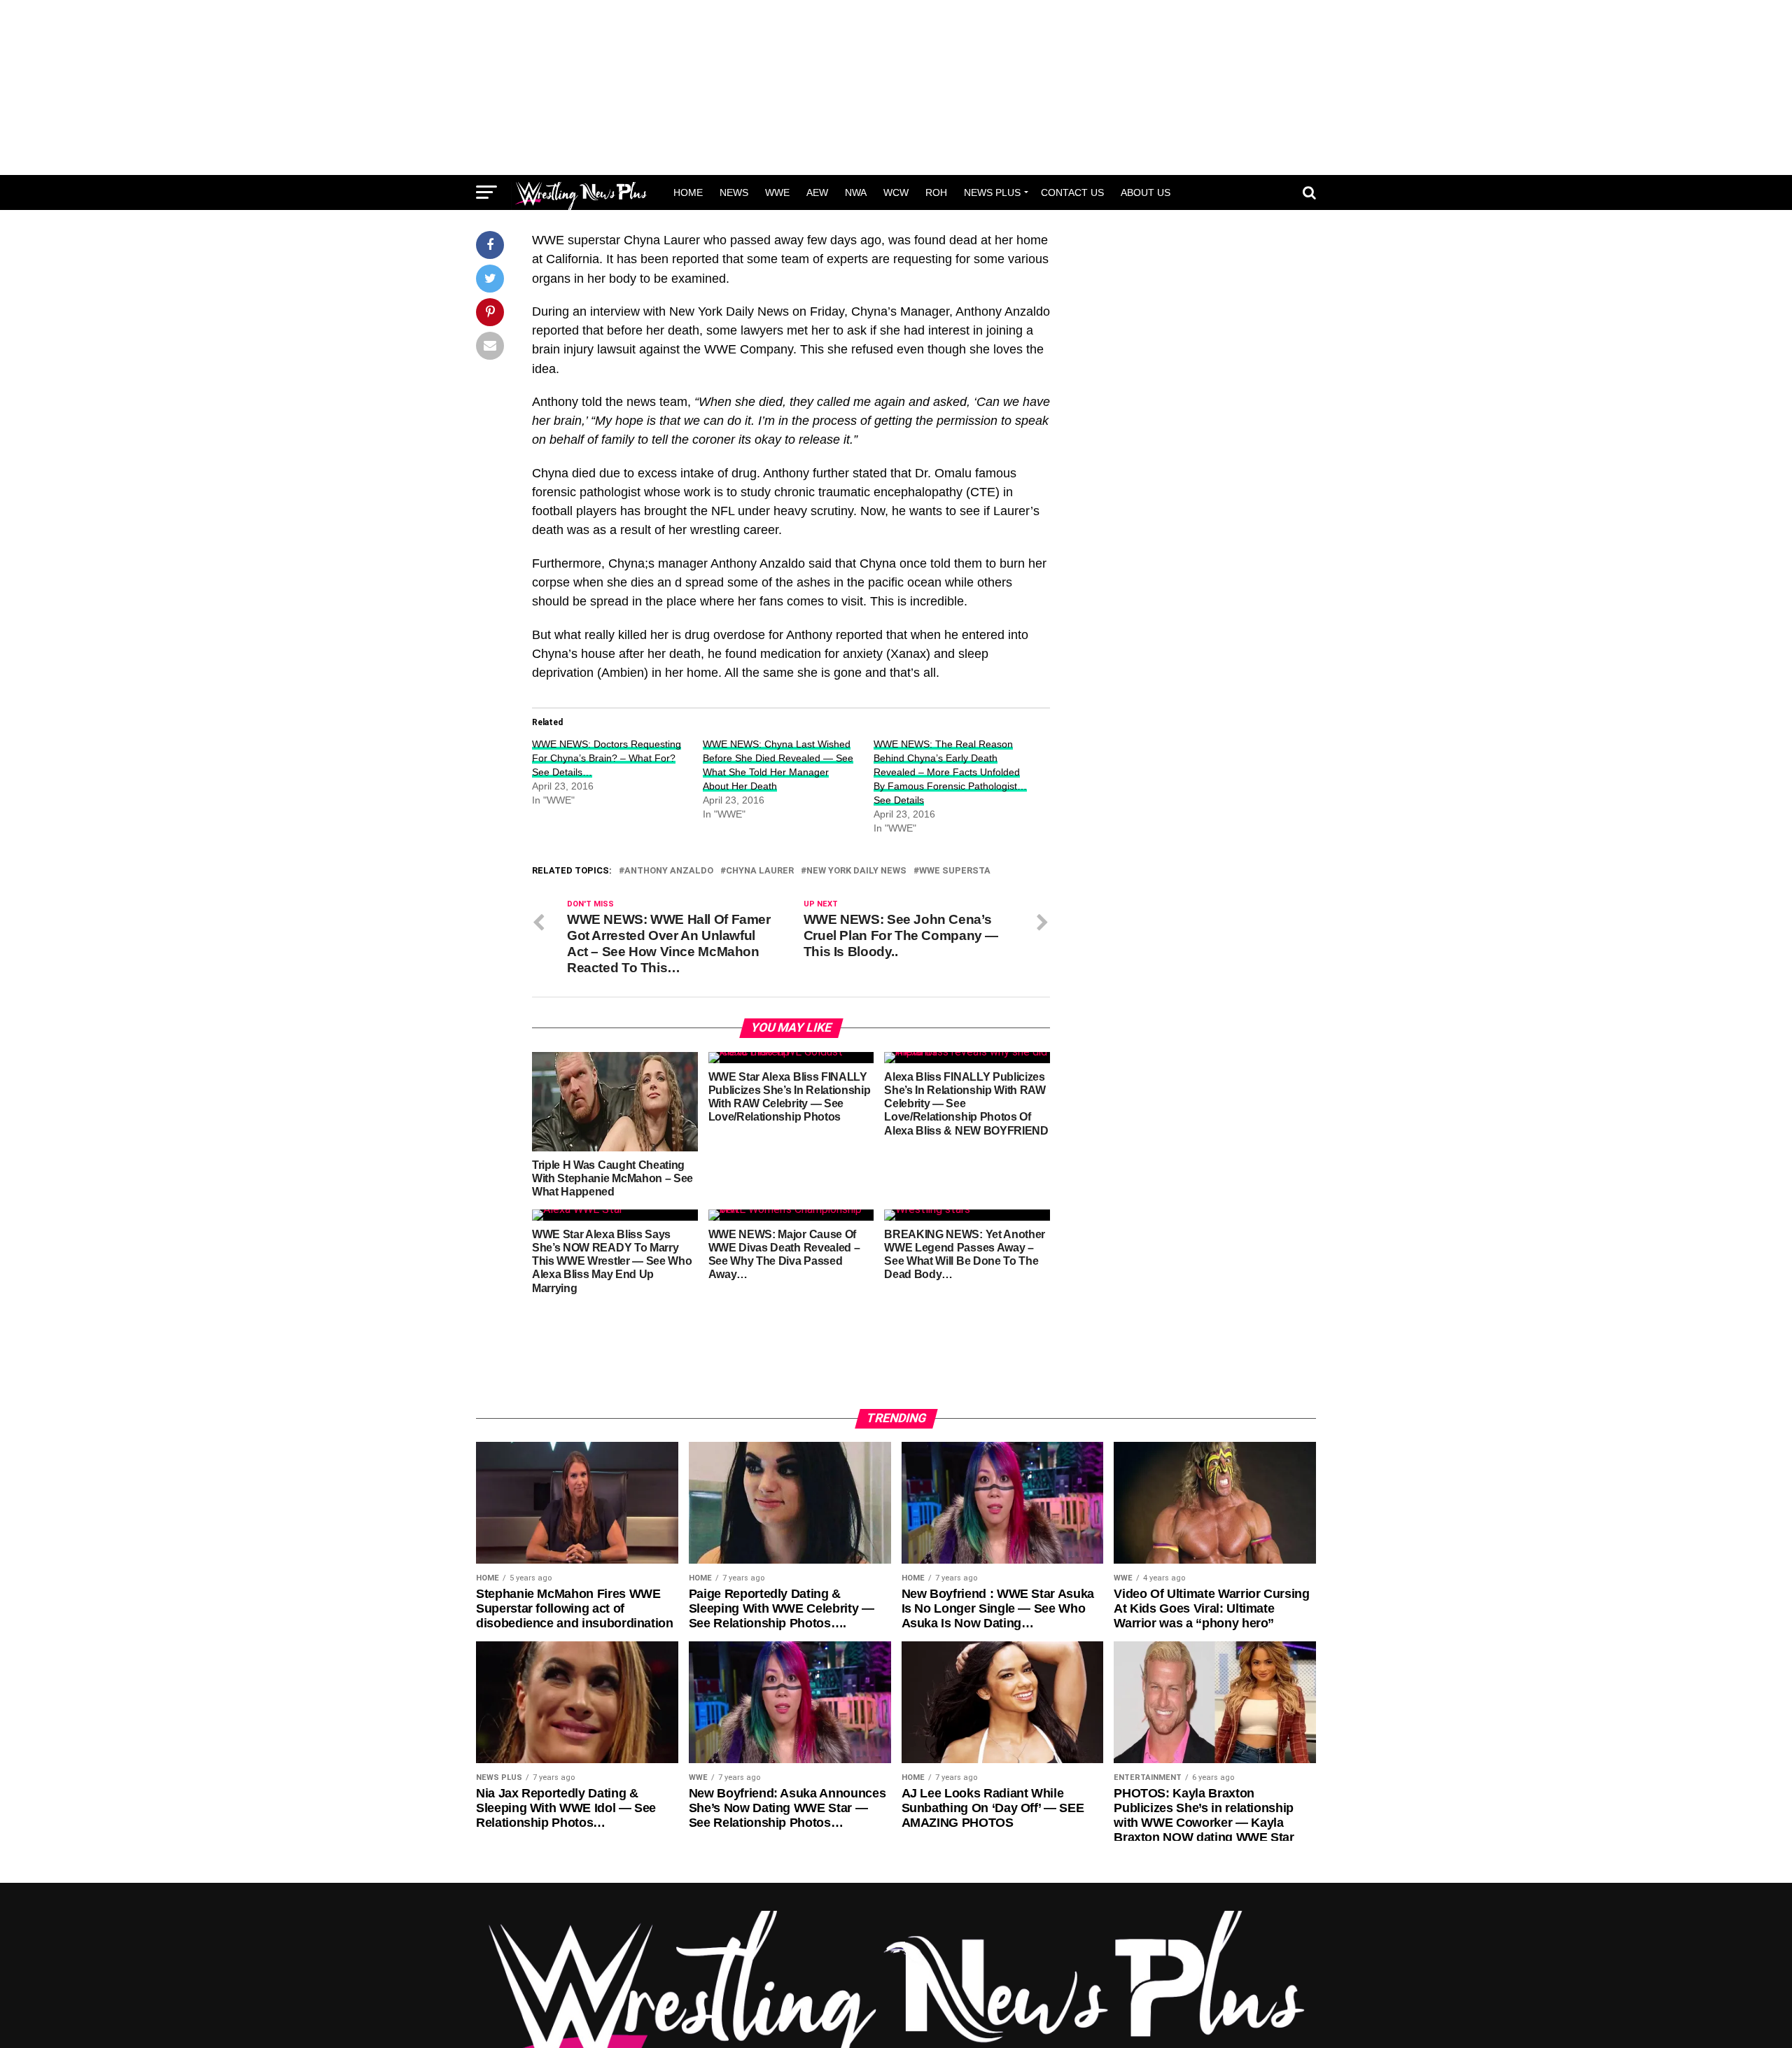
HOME (688, 192)
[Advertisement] (896, 87)
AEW (817, 192)
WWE (777, 192)
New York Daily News (856, 871)
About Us (1146, 192)
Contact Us (1072, 192)
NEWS (734, 192)
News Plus (992, 192)
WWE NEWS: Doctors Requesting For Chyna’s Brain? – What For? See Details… (607, 758)
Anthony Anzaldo (669, 871)
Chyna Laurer (760, 871)
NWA (856, 192)
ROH (936, 192)
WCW (896, 192)
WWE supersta (955, 871)
